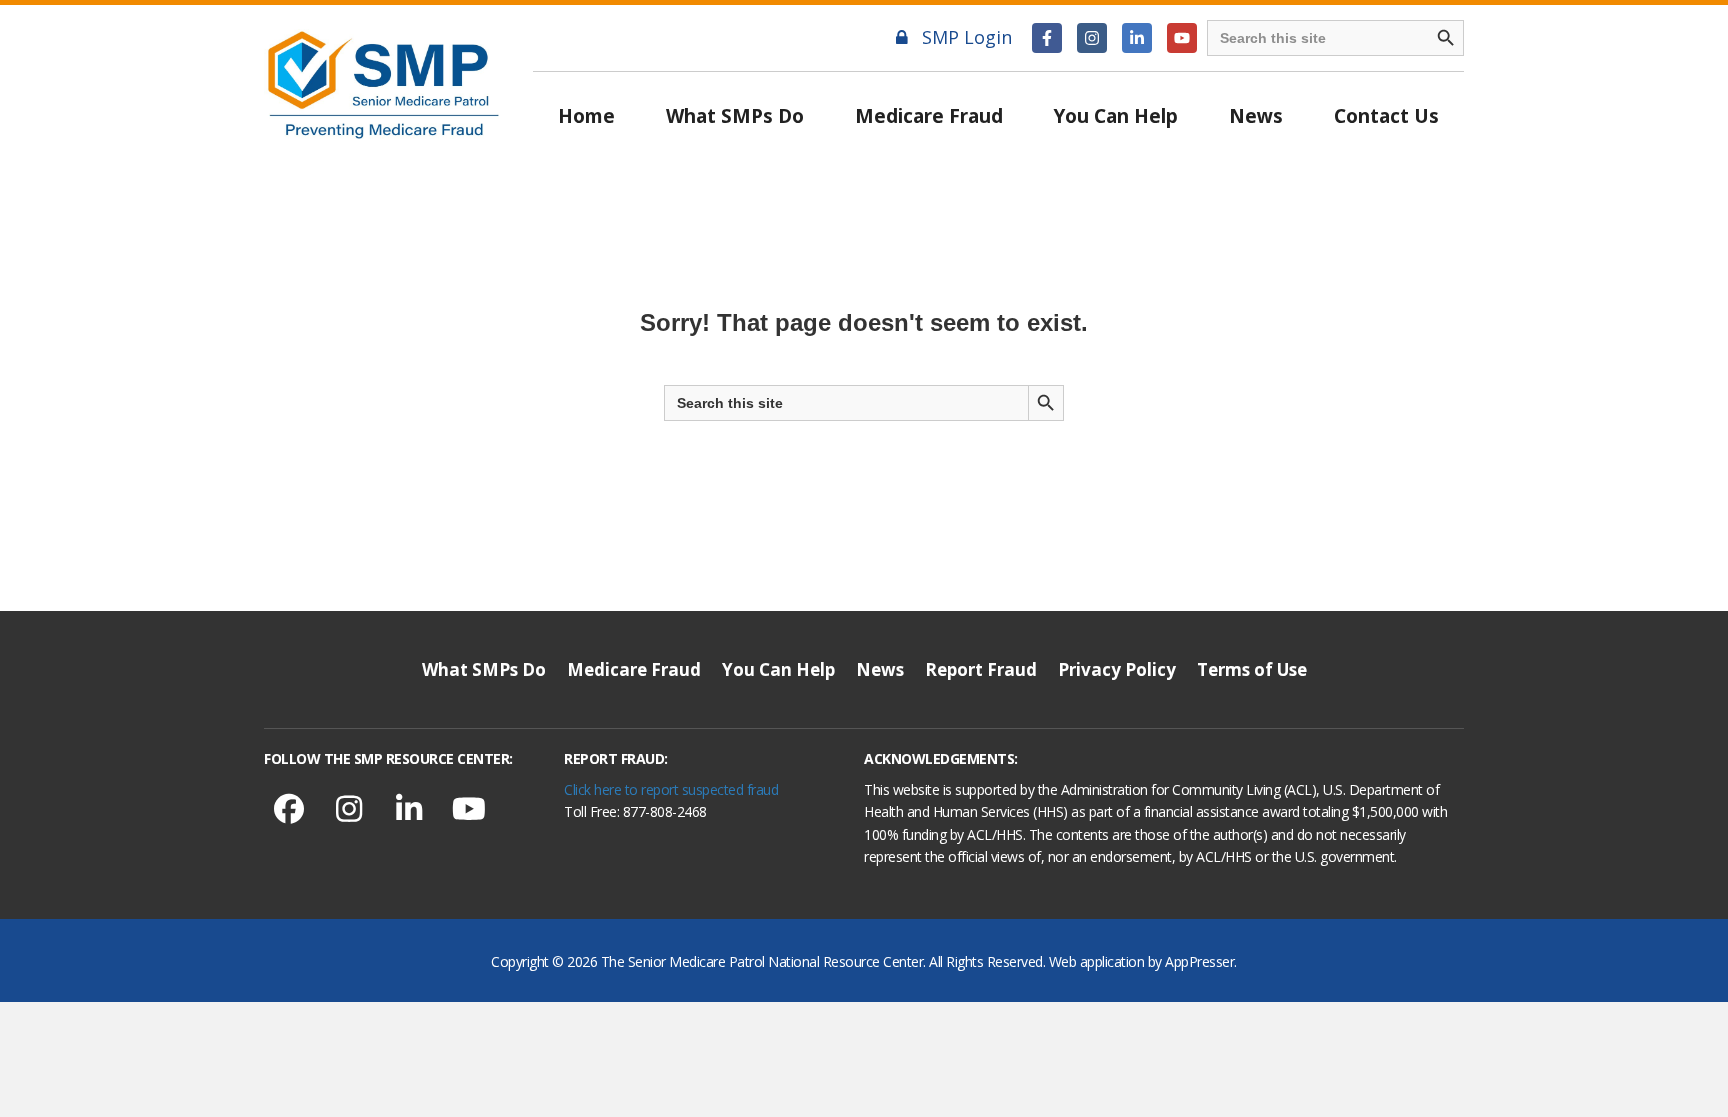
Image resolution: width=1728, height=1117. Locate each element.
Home (586, 116)
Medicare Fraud (929, 116)
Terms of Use (1252, 669)
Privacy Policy (1117, 669)
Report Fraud (981, 669)
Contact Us (1386, 116)
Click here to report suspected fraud (671, 789)
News (1256, 116)
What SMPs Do (735, 116)
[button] (1047, 38)
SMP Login (967, 37)
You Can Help (1116, 116)
